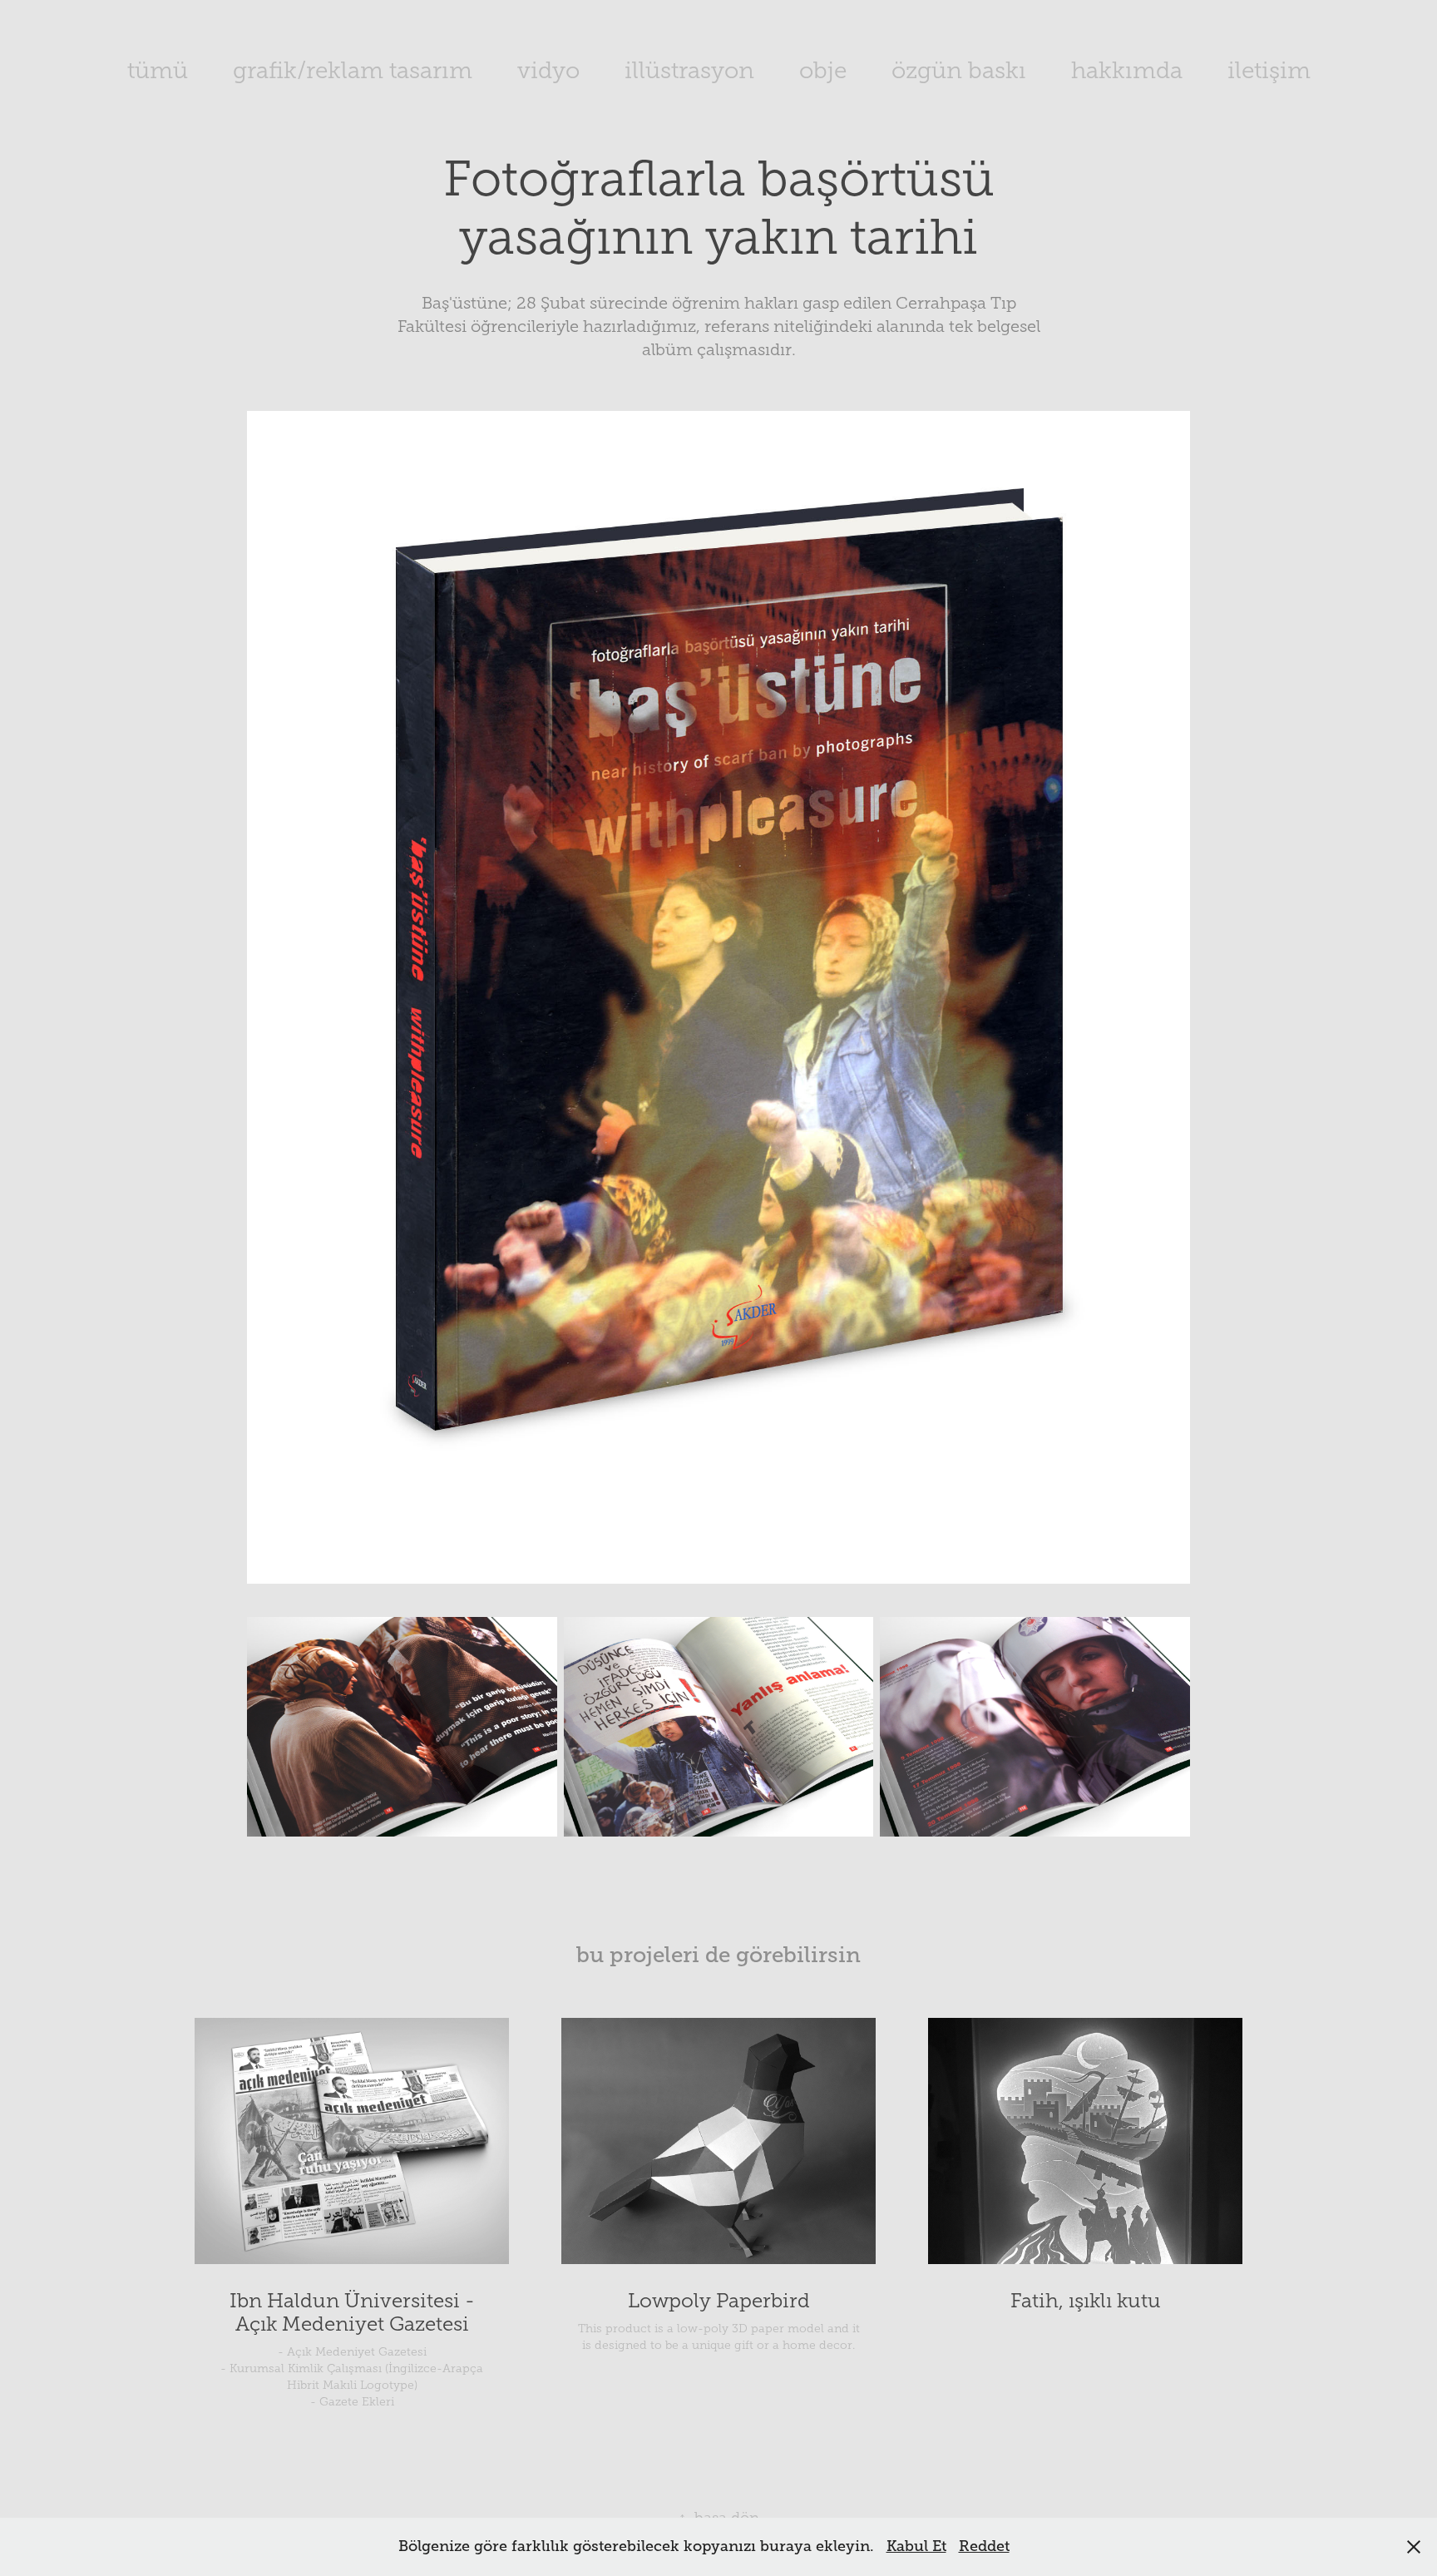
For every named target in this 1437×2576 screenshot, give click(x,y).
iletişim (1269, 70)
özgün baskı (959, 70)
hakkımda (1127, 70)
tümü (158, 70)
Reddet (984, 2546)
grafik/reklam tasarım (353, 70)
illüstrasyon (689, 70)
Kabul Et (916, 2546)
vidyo (548, 70)
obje (823, 70)
